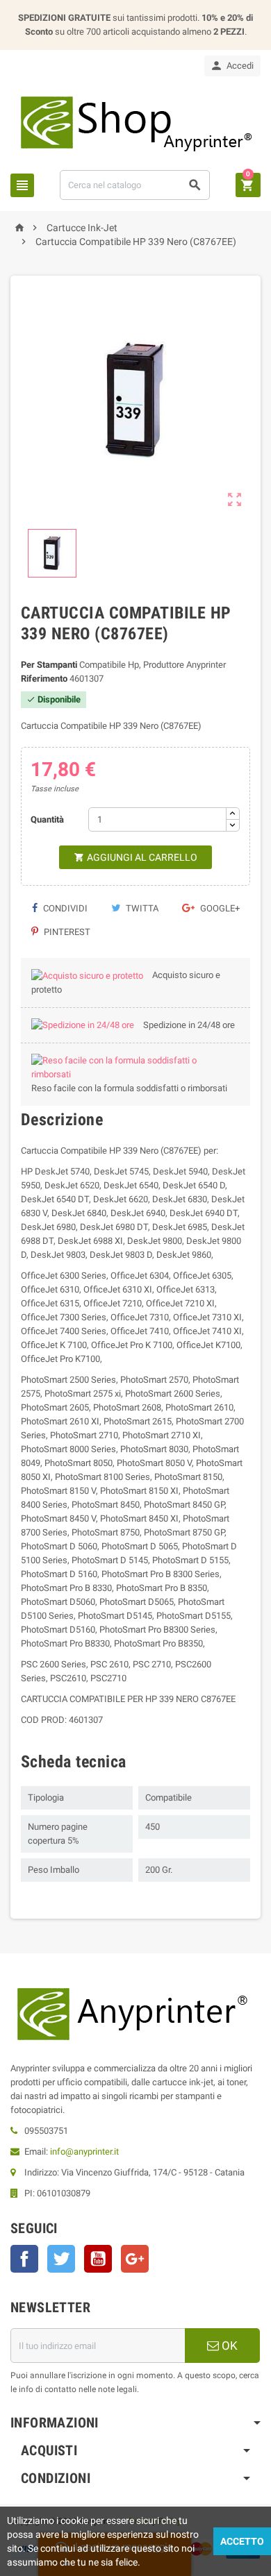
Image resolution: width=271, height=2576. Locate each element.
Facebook (24, 2259)
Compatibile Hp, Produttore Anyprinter (153, 665)
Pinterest (66, 932)
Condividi (64, 908)
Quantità (47, 819)
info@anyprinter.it (84, 2152)
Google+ (219, 908)
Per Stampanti (49, 665)
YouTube (98, 2259)
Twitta (141, 908)
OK (228, 2346)
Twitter (61, 2259)
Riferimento (44, 679)
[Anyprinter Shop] (135, 123)
